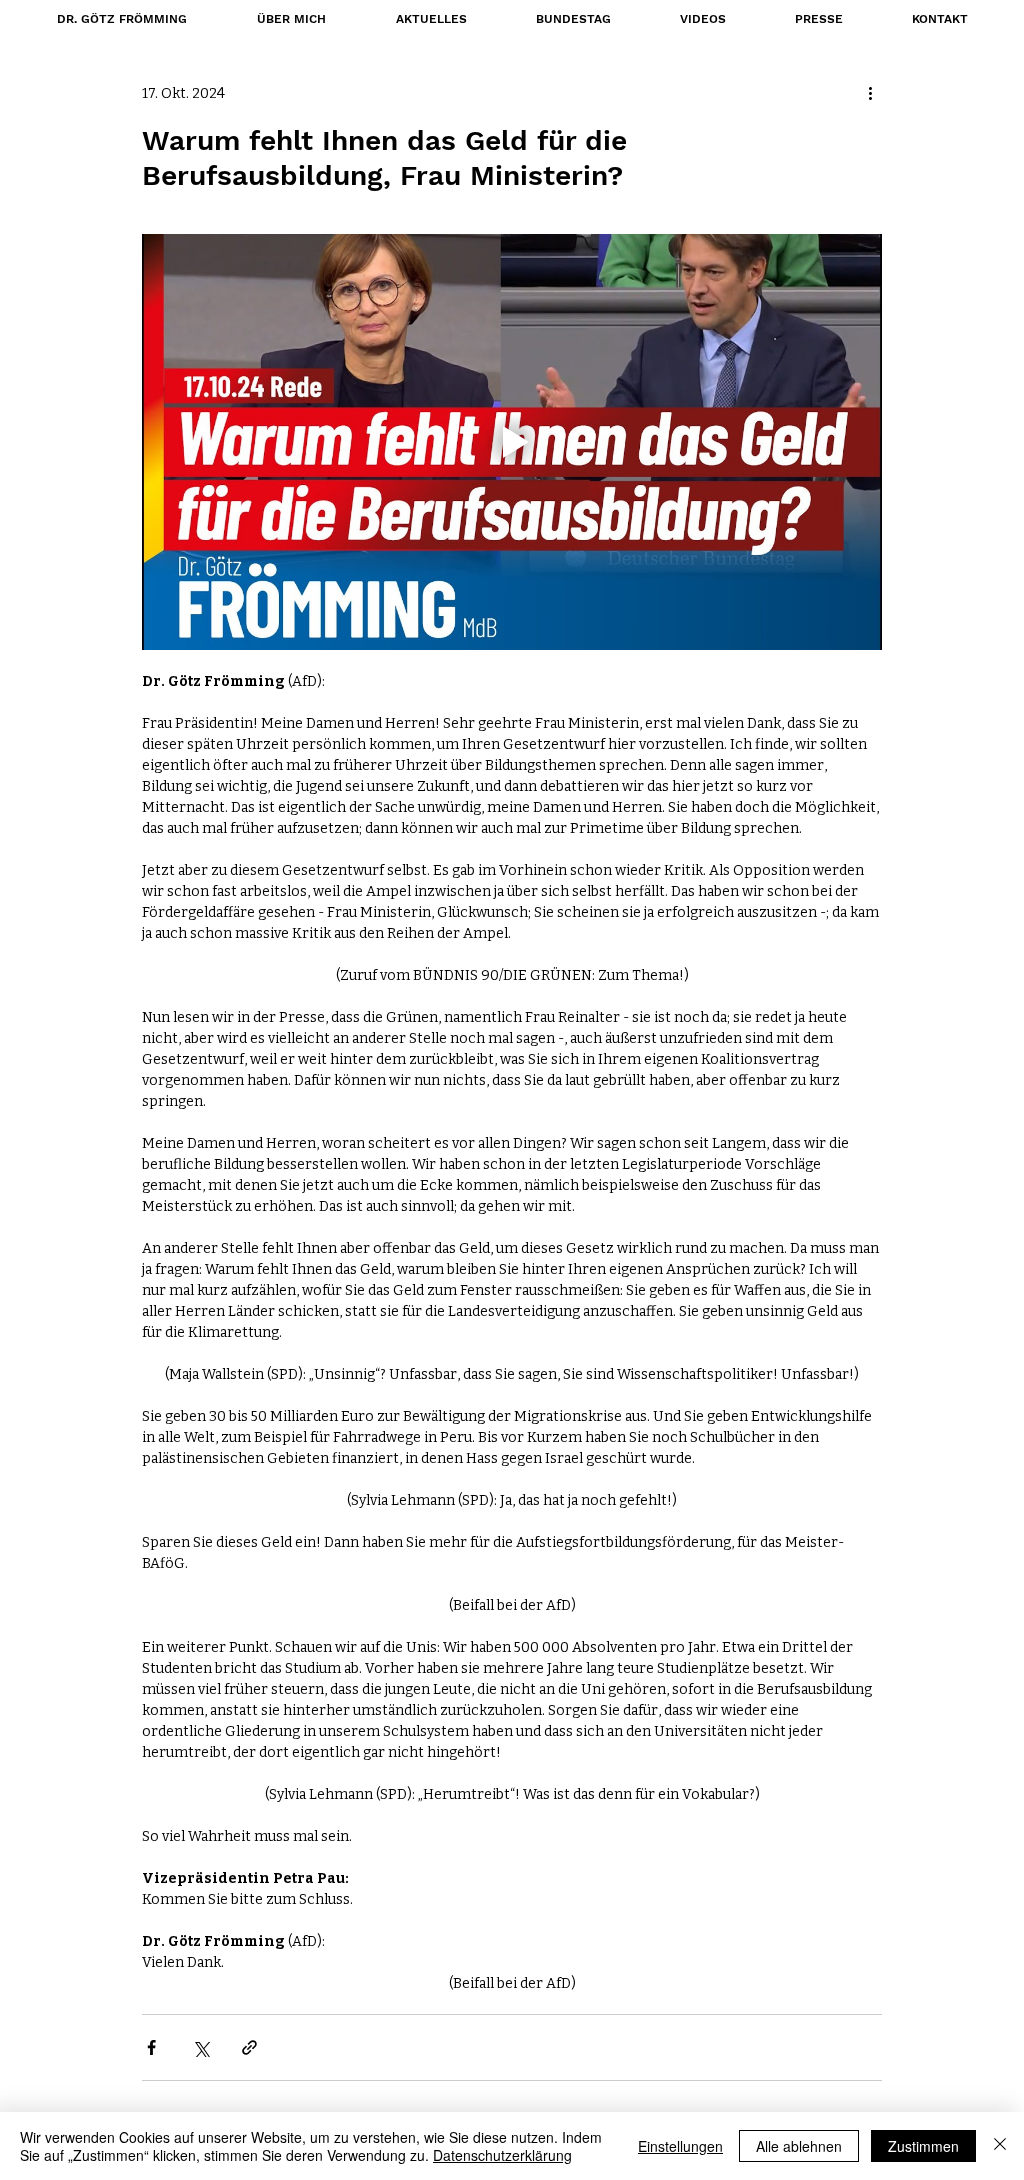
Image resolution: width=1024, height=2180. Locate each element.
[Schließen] (1000, 2146)
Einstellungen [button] (680, 2146)
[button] (573, 19)
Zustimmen (923, 2146)
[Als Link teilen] (249, 2047)
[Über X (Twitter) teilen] (200, 2047)
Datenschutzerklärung (502, 2155)
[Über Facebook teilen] (151, 2047)
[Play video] (512, 442)
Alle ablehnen (799, 2146)
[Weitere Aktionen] (870, 93)
